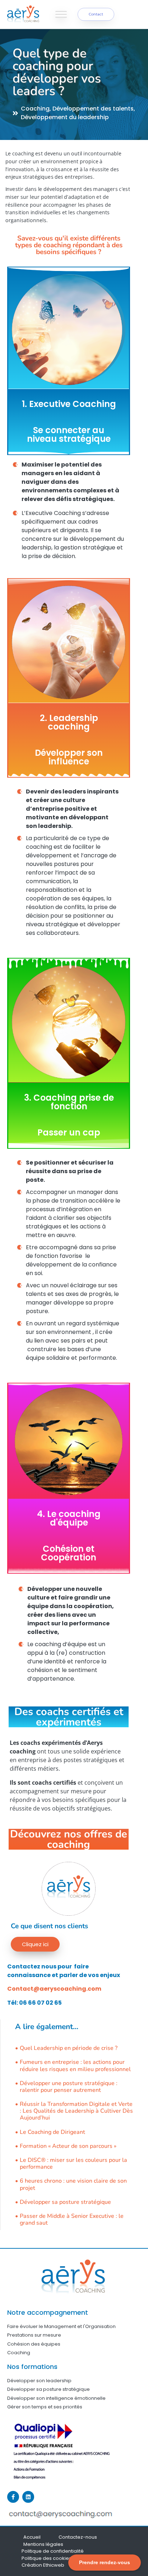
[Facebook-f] (13, 2497)
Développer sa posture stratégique (65, 2202)
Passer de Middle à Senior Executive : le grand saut (72, 2220)
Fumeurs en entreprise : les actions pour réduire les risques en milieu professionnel (75, 2066)
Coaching (35, 109)
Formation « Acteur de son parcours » (68, 2146)
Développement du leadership (65, 117)
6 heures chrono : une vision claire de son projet (73, 2184)
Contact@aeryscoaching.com (54, 1989)
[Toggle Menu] (61, 14)
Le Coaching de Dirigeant (52, 2132)
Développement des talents (93, 109)
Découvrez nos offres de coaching (69, 1839)
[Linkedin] (28, 2497)
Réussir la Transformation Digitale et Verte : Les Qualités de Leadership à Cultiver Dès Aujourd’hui (76, 2111)
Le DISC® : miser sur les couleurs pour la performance (73, 2164)
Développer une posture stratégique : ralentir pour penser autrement (69, 2087)
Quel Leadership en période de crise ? (69, 2048)
